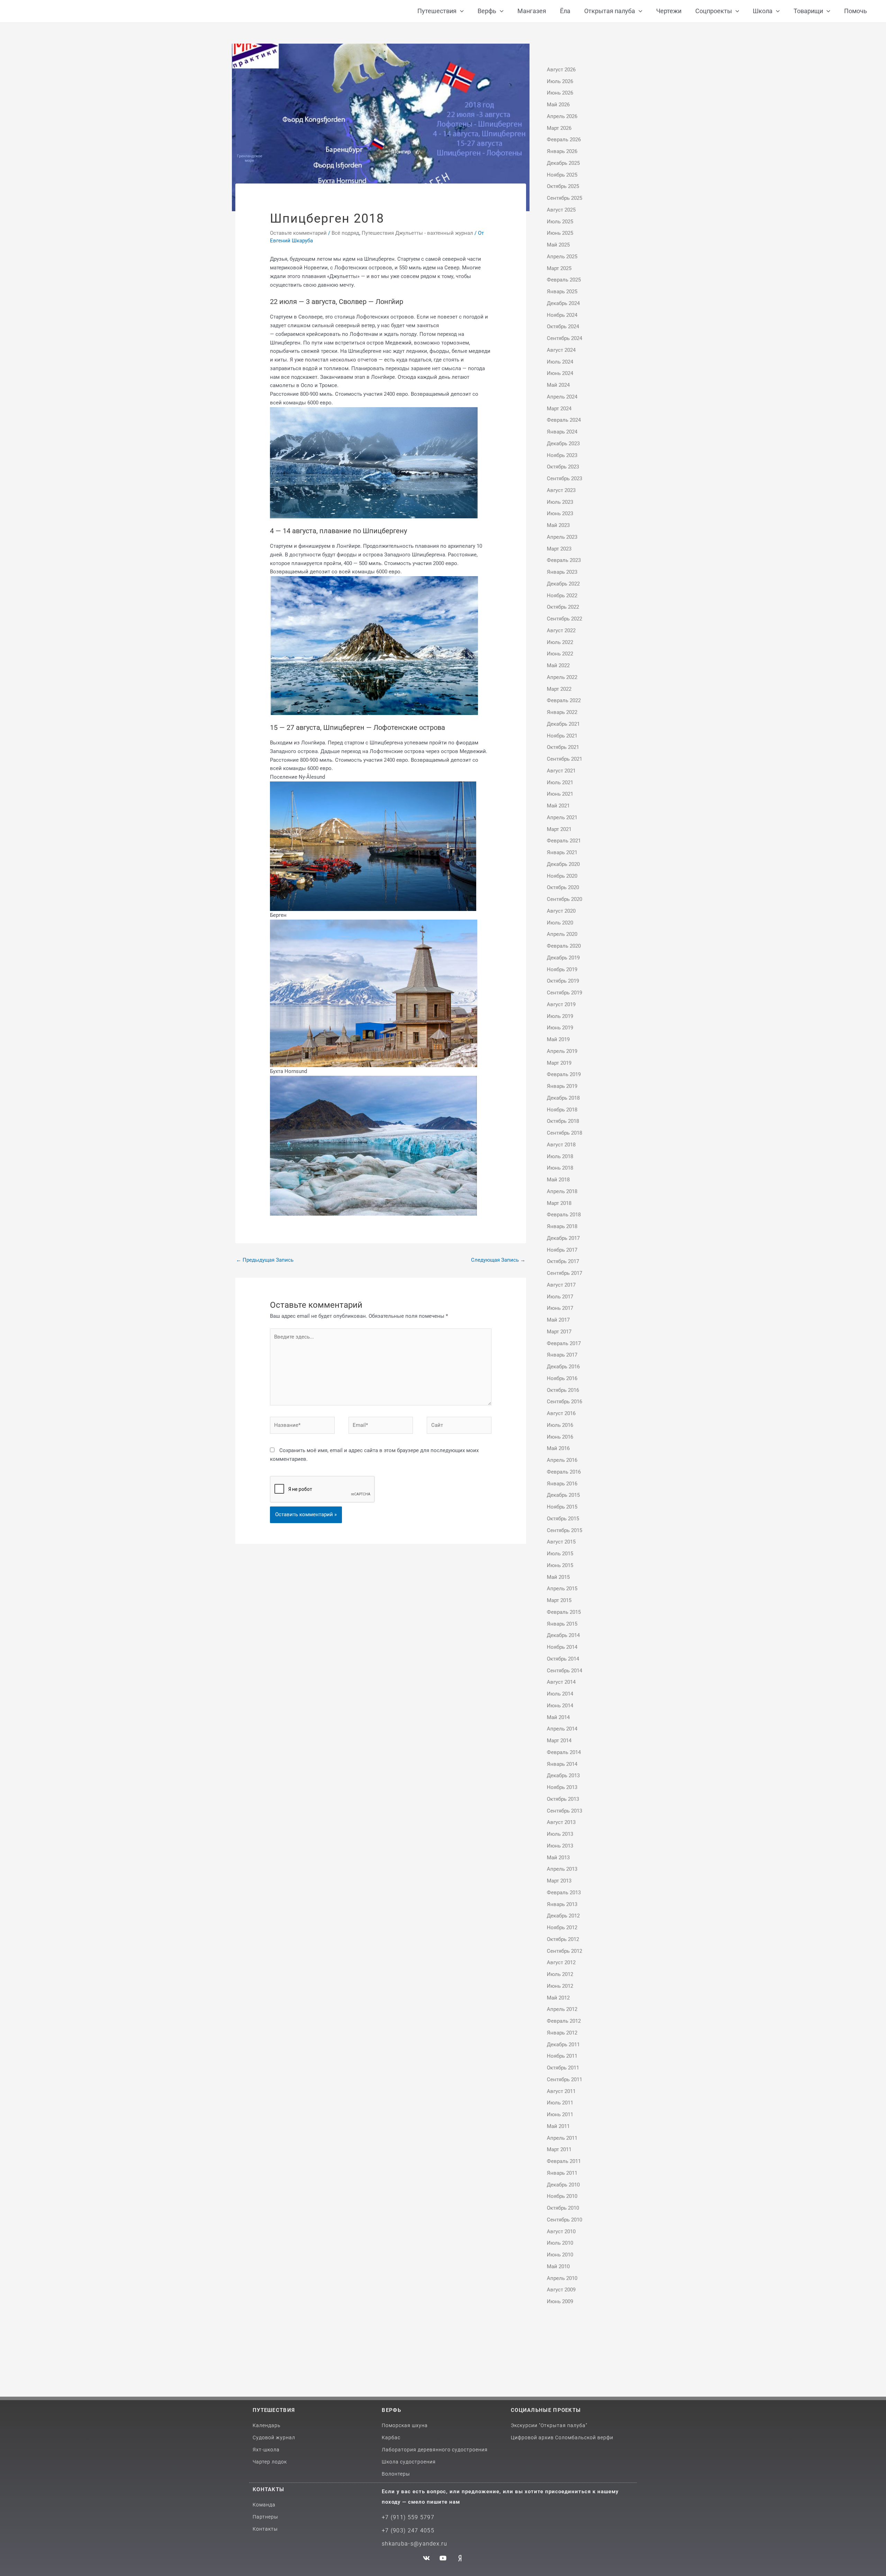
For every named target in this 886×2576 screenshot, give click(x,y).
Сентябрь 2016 (564, 1402)
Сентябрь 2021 (564, 759)
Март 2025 (559, 268)
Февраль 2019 (564, 1074)
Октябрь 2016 (563, 1390)
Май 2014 (558, 1717)
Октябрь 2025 (563, 186)
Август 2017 (561, 1285)
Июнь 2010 (560, 2255)
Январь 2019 (562, 1086)
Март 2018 (559, 1203)
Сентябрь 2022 (564, 619)
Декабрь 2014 (563, 1635)
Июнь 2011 (560, 2114)
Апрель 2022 (562, 677)
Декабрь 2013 (563, 1776)
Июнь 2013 (560, 1846)
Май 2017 (558, 1320)
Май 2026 (558, 105)
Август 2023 (561, 490)
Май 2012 (558, 1998)
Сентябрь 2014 (564, 1671)
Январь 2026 (562, 151)
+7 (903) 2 (396, 2530)
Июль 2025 (560, 222)
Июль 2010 (560, 2243)
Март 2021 (559, 829)
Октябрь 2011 (563, 2068)
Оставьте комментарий (298, 233)
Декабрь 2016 (563, 1367)
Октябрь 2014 (563, 1659)
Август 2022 (561, 630)
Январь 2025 (562, 292)
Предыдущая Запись (265, 1260)
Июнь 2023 (560, 513)
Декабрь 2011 (563, 2045)
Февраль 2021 (564, 841)
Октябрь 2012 (563, 1939)
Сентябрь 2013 (564, 1811)
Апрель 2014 (562, 1729)
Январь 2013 (562, 1904)
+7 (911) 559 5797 (408, 2517)
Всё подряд (345, 233)
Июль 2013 (560, 1834)
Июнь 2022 (560, 654)
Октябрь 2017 (563, 1261)
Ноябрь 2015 (562, 1507)
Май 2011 (558, 2126)
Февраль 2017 (564, 1343)
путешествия (274, 2410)
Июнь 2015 (560, 1565)
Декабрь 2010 (563, 2185)
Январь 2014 (562, 1764)
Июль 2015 (560, 1554)
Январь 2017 (562, 1355)
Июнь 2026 (560, 93)
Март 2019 (559, 1063)
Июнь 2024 (560, 373)
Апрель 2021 (562, 817)
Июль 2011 (560, 2103)
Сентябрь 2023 (564, 478)
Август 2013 (561, 1822)
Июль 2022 (560, 642)
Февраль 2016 (564, 1472)
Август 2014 (561, 1682)
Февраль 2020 (564, 946)
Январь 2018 (562, 1226)
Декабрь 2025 (563, 163)
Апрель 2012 (562, 2009)
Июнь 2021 (560, 794)
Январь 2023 (562, 572)
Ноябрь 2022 (562, 596)
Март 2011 (559, 2149)
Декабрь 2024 (563, 303)
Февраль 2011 (564, 2161)
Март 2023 (559, 549)
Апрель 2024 (562, 397)
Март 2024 (559, 409)
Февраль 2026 (564, 140)
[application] (460, 11)
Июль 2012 (560, 1974)
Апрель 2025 (562, 257)
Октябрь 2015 (563, 1519)
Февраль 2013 (564, 1893)
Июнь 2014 (560, 1706)
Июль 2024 (560, 362)
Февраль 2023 (564, 560)
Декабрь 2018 (563, 1098)
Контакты (268, 2489)
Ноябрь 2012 (562, 1927)
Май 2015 (558, 1577)
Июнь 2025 (560, 233)
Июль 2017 (560, 1297)
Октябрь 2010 (563, 2208)
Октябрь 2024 (563, 327)
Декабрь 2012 (563, 1916)
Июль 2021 (560, 782)
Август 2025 (561, 210)
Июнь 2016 (560, 1437)
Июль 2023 (560, 502)
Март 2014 (559, 1741)
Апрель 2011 (562, 2138)
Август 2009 (561, 2290)
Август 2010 (561, 2231)
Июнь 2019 (560, 1028)
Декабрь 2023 (563, 444)
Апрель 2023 (562, 537)
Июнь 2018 (560, 1168)
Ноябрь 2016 (562, 1378)
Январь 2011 (562, 2173)
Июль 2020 (560, 923)
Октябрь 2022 (563, 607)
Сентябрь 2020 (564, 899)
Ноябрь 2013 (562, 1787)
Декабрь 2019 (563, 958)
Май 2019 (558, 1039)
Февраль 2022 (564, 700)
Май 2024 (558, 385)
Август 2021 (561, 771)
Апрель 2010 (562, 2278)
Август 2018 (561, 1145)
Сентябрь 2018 (564, 1133)
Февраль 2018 (564, 1215)
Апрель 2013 (562, 1869)
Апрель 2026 (562, 116)
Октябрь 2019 (563, 981)
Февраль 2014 (564, 1752)
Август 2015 (561, 1542)
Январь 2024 (562, 432)
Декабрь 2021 (563, 724)
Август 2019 (561, 1004)
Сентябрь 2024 (564, 338)
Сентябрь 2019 (564, 993)
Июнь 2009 (560, 2301)
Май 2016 (558, 1448)
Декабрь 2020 (563, 864)
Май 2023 (558, 525)
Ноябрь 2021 (562, 736)
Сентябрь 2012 (564, 1951)
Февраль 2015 (564, 1612)
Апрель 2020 (562, 934)
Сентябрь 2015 (564, 1530)
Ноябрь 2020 (562, 876)
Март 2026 (559, 128)
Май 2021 (558, 806)
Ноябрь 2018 (562, 1110)
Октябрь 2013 (563, 1799)
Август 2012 (561, 1962)
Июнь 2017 (560, 1308)
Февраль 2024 (564, 420)
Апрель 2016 (562, 1460)
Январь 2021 (562, 852)
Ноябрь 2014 (562, 1647)
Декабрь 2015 (563, 1495)
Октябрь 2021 (563, 747)
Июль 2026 (560, 81)
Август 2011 (561, 2091)
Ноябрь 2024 (562, 315)
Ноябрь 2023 (562, 455)
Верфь (391, 2410)
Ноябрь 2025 (562, 175)
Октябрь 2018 (563, 1121)
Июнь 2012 (560, 1986)
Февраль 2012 (564, 2021)
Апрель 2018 (562, 1191)
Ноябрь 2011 (562, 2056)
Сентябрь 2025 (564, 198)
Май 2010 (558, 2266)
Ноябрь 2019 (562, 969)
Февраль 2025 (564, 280)
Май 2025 (558, 245)
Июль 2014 (560, 1694)
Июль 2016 (560, 1425)
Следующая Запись (498, 1260)
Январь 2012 (562, 2033)
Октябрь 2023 (563, 467)
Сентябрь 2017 (564, 1273)
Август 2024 (561, 350)
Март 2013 (559, 1881)
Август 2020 (561, 911)
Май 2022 (558, 665)
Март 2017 (559, 1332)
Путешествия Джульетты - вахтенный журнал (417, 233)
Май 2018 (558, 1180)
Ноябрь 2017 (562, 1250)
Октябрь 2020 (563, 887)
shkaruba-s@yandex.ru (414, 2544)
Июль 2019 (560, 1016)
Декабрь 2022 (563, 584)
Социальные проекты (546, 2410)
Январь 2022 (562, 712)
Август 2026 (561, 70)
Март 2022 (559, 689)
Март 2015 (559, 1600)
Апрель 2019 (562, 1051)
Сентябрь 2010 (564, 2220)
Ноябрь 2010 (562, 2196)
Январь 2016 (562, 1484)
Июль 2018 (560, 1156)
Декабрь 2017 (563, 1238)
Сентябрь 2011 (564, 2079)
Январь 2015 (562, 1624)
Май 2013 (558, 1858)
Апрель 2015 (562, 1589)
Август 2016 (561, 1413)
